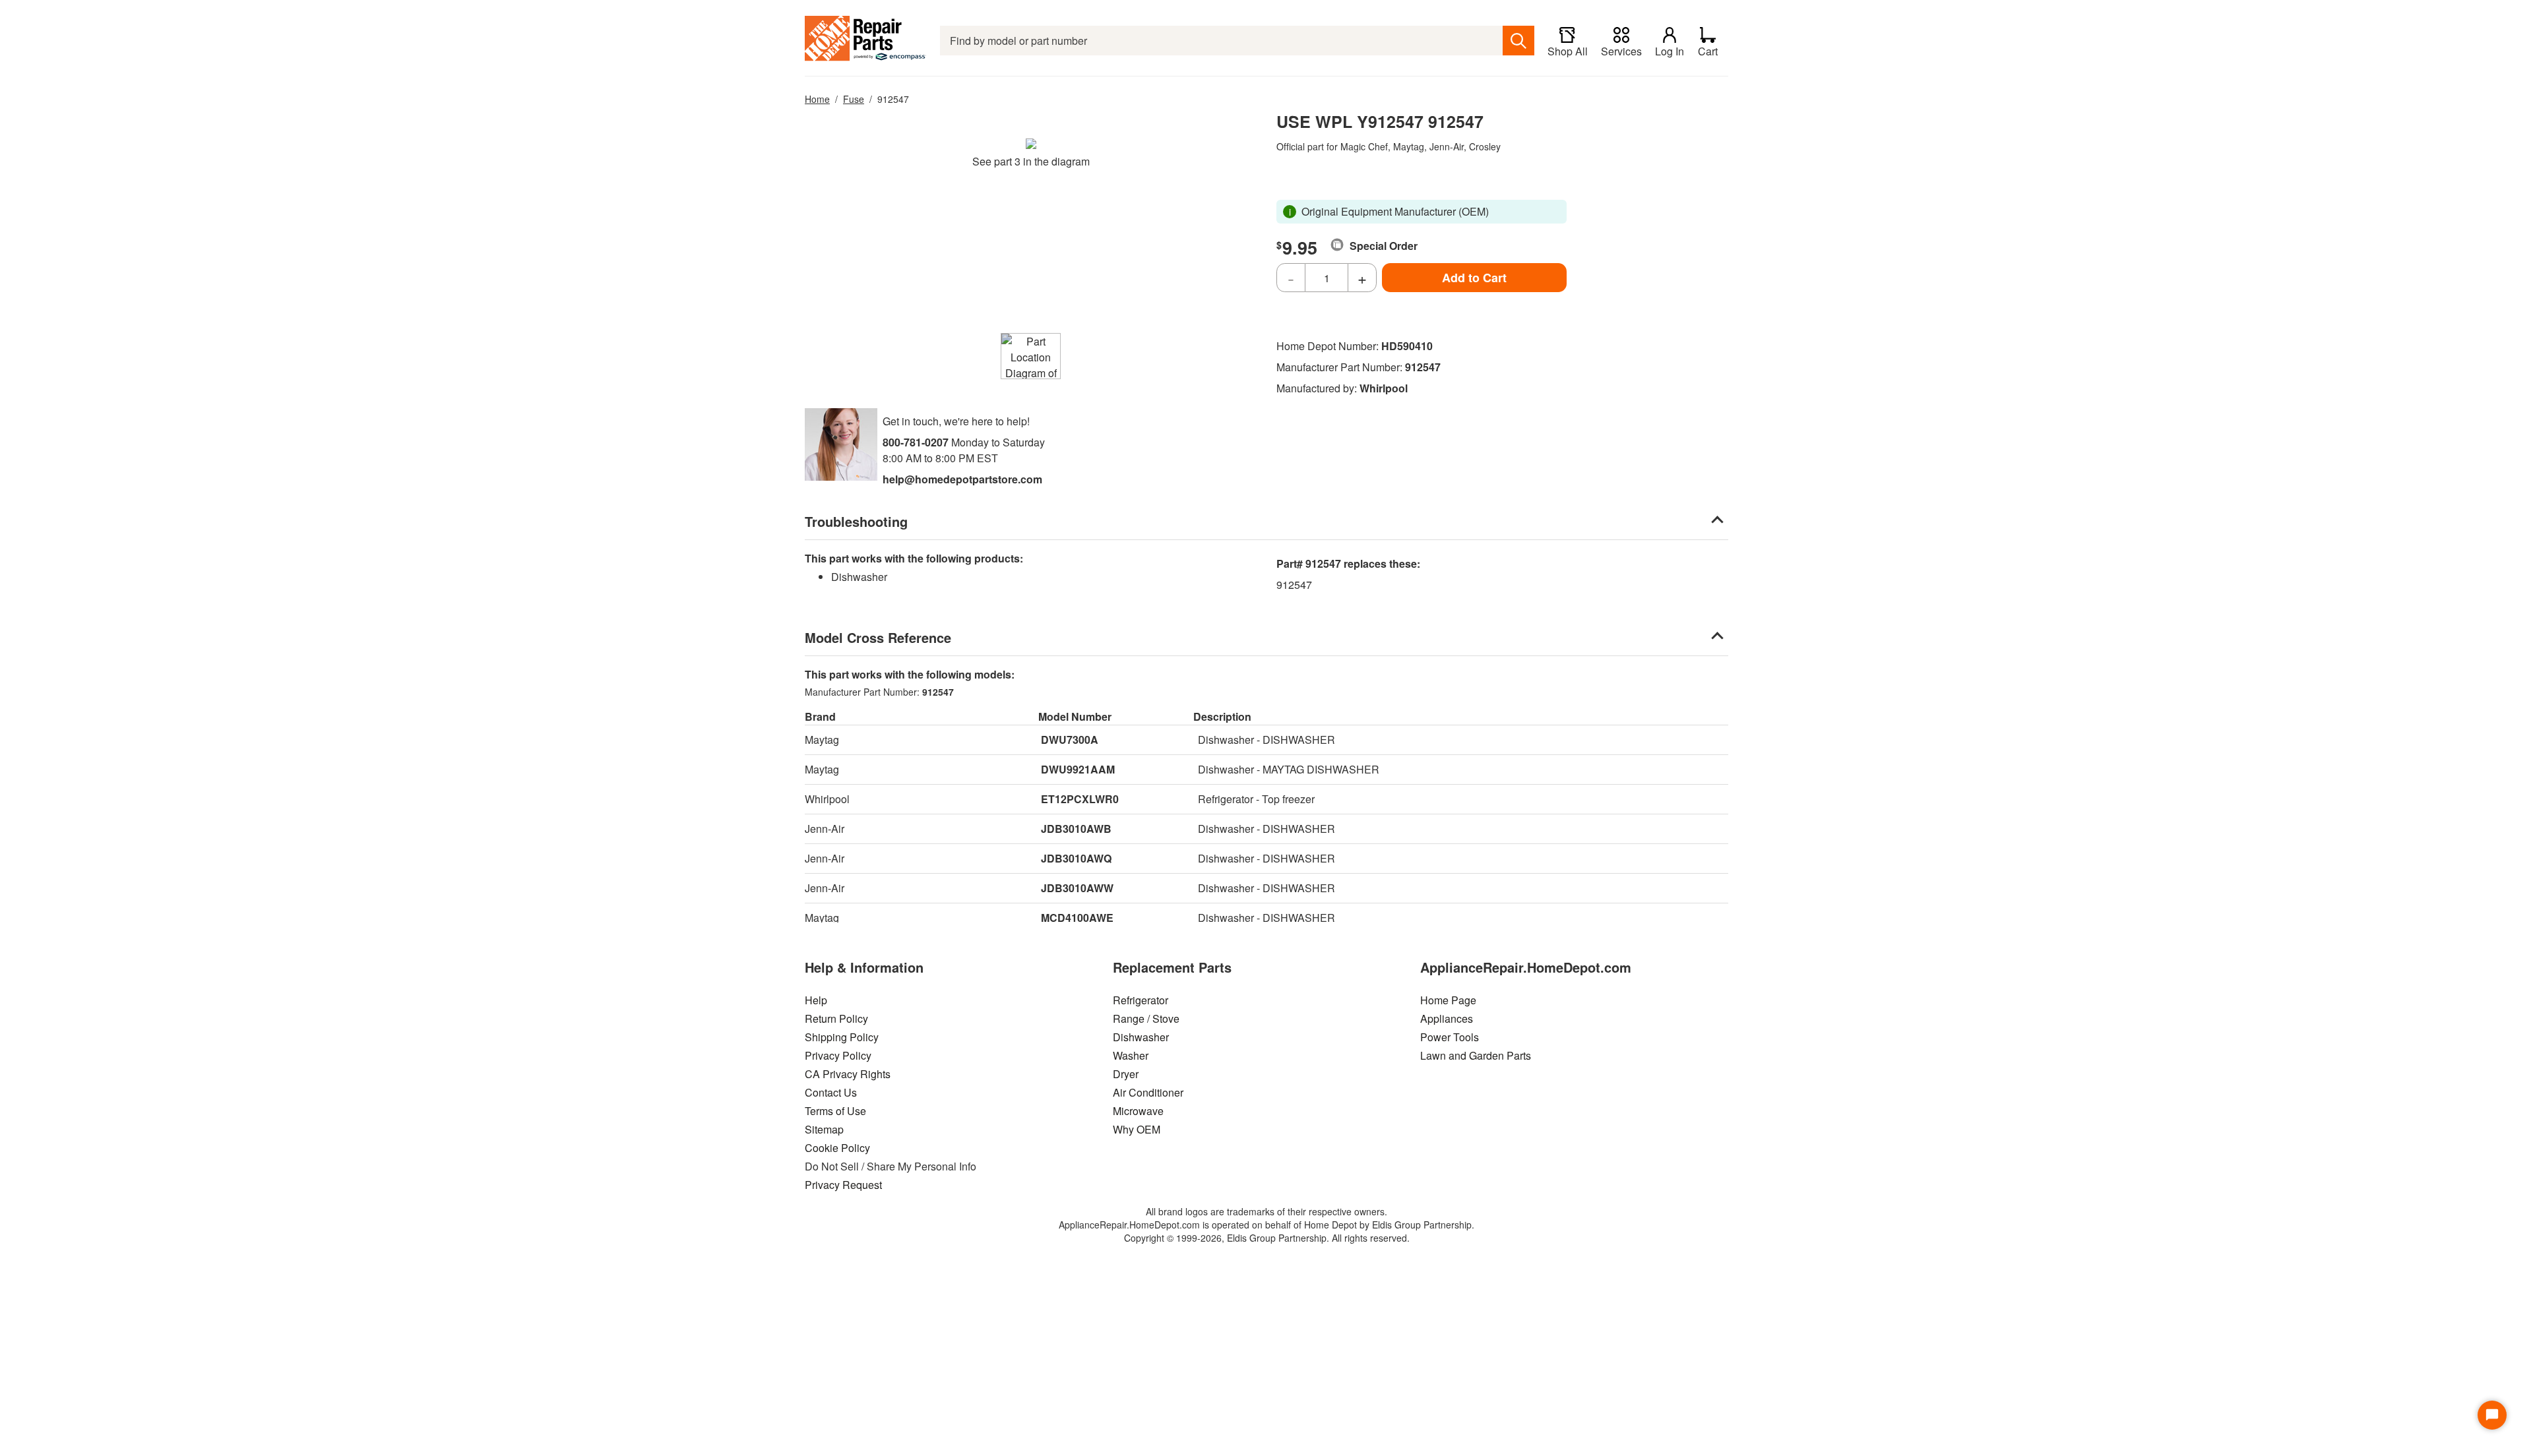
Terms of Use (835, 1111)
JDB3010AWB (1076, 829)
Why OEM (1137, 1129)
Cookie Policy (837, 1148)
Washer (1131, 1055)
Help (816, 1000)
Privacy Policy (838, 1055)
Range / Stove (1146, 1018)
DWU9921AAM (1078, 769)
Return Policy (836, 1018)
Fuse (854, 99)
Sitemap (824, 1129)
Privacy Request (843, 1185)
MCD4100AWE (1077, 918)
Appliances (1447, 1018)
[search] (1518, 41)
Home (817, 99)
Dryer (1126, 1074)
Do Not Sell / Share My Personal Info (891, 1166)
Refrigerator (1141, 1000)
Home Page (1448, 1000)
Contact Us (831, 1092)
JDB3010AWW (1077, 888)
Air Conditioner (1148, 1092)
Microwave (1138, 1111)
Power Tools (1450, 1037)
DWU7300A (1070, 740)
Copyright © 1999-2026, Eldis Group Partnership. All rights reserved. (1267, 1238)
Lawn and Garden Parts (1476, 1055)
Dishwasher (1141, 1037)
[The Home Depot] (866, 41)
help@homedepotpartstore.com (962, 479)
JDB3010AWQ (1076, 858)
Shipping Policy (842, 1037)
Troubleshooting (856, 521)
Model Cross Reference (878, 637)
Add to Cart (1474, 278)
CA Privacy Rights (848, 1074)
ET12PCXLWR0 (1080, 799)
